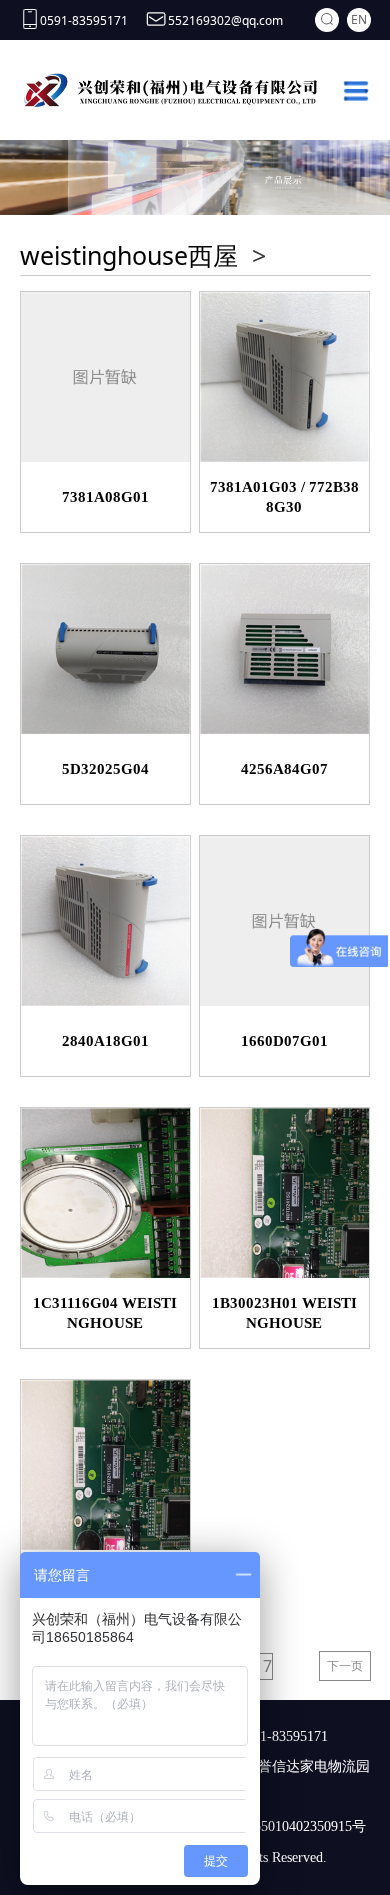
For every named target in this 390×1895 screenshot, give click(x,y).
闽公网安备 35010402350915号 (273, 1826)
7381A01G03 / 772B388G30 (284, 497)
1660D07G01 (284, 1041)
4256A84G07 (284, 769)
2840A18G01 (105, 1041)
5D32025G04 (105, 769)
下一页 (345, 1665)
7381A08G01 (105, 497)
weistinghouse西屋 (129, 255)
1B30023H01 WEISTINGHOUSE (284, 1313)
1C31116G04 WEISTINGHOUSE (105, 1313)
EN (359, 19)
